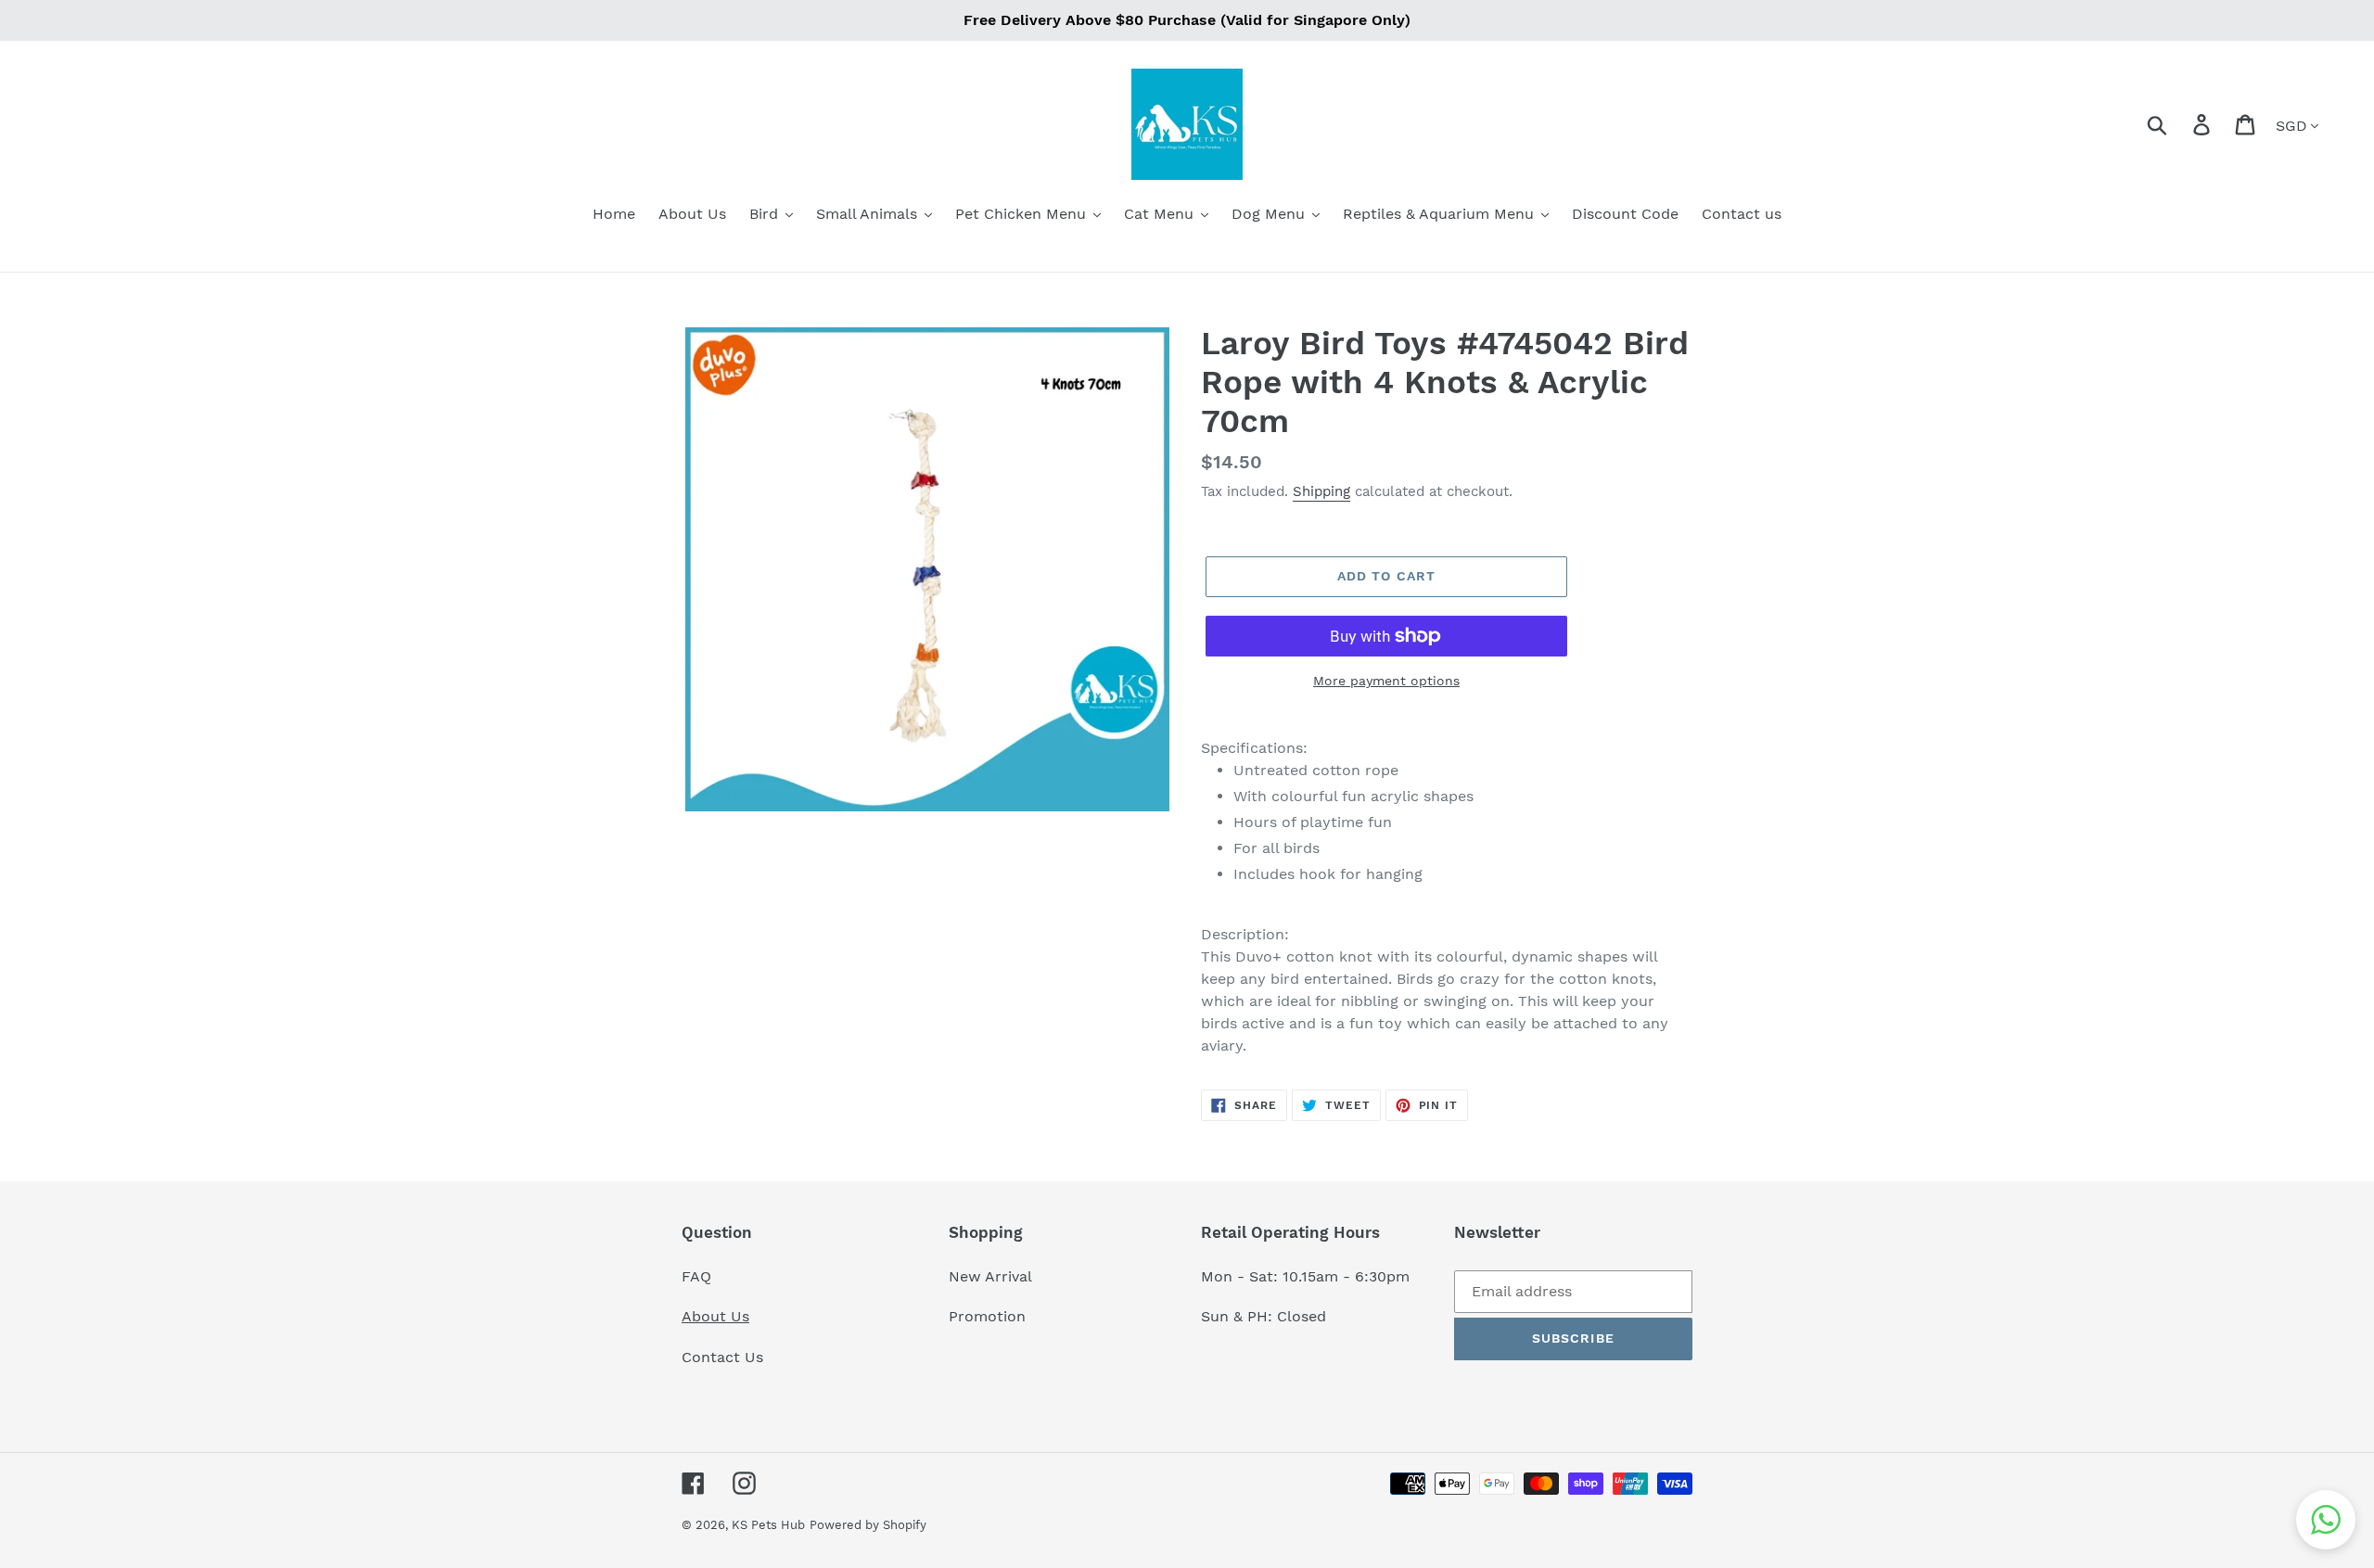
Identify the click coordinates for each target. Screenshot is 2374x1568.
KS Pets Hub (768, 1525)
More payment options (1386, 681)
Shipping (1321, 491)
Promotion (989, 1316)
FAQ (696, 1276)
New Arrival (993, 1276)
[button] (2326, 1520)
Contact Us (722, 1357)
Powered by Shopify (868, 1525)
